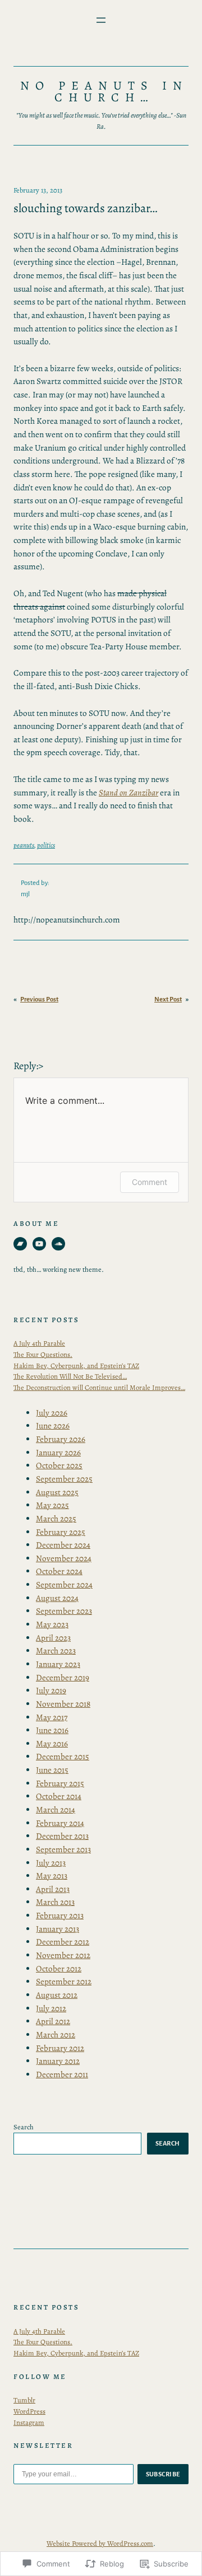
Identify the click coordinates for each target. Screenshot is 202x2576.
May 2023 (52, 1624)
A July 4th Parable (39, 1343)
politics (46, 845)
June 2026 (53, 1426)
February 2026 (61, 1439)
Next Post (168, 999)
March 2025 (56, 1519)
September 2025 (64, 1479)
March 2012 (56, 2035)
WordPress (29, 2411)
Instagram (29, 2422)
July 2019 (51, 1690)
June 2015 (52, 1770)
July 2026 (52, 1413)
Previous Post (39, 999)
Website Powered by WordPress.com (100, 2543)
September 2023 (64, 1611)
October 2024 (59, 1571)
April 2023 (53, 1638)
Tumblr (24, 2400)
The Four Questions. (43, 1354)
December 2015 (63, 1757)
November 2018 (63, 1704)
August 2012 (57, 1995)
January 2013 (58, 1929)
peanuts (24, 845)
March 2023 (56, 1651)
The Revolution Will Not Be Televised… (70, 1376)
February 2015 (60, 1783)
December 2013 (62, 1836)
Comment (150, 1182)
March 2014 (56, 1810)
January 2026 (58, 1453)
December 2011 (62, 2074)
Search (24, 2127)
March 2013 (55, 1902)
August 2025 (57, 1492)
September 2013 (63, 1849)
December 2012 (63, 1942)
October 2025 (59, 1465)
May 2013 (52, 1876)
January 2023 (58, 1664)
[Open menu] (101, 20)
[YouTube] (39, 1244)
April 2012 (53, 2021)
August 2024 (57, 1598)
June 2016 (52, 1730)
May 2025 (52, 1505)
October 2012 (59, 1969)
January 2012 (58, 2061)
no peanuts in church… (104, 92)
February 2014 (60, 1823)
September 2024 (64, 1585)
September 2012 (64, 1982)
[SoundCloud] (58, 1244)
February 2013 (60, 1915)
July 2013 (51, 1863)
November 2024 (64, 1558)
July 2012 (51, 2008)
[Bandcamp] (20, 1244)
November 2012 (63, 1955)
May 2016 (52, 1744)
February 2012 (60, 2048)
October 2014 (59, 1796)
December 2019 (63, 1678)
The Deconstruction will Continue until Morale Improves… (99, 1387)
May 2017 (52, 1717)
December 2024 (63, 1545)
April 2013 (53, 1889)
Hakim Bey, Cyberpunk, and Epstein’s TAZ (76, 1366)
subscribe (163, 2474)
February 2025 (61, 1532)
